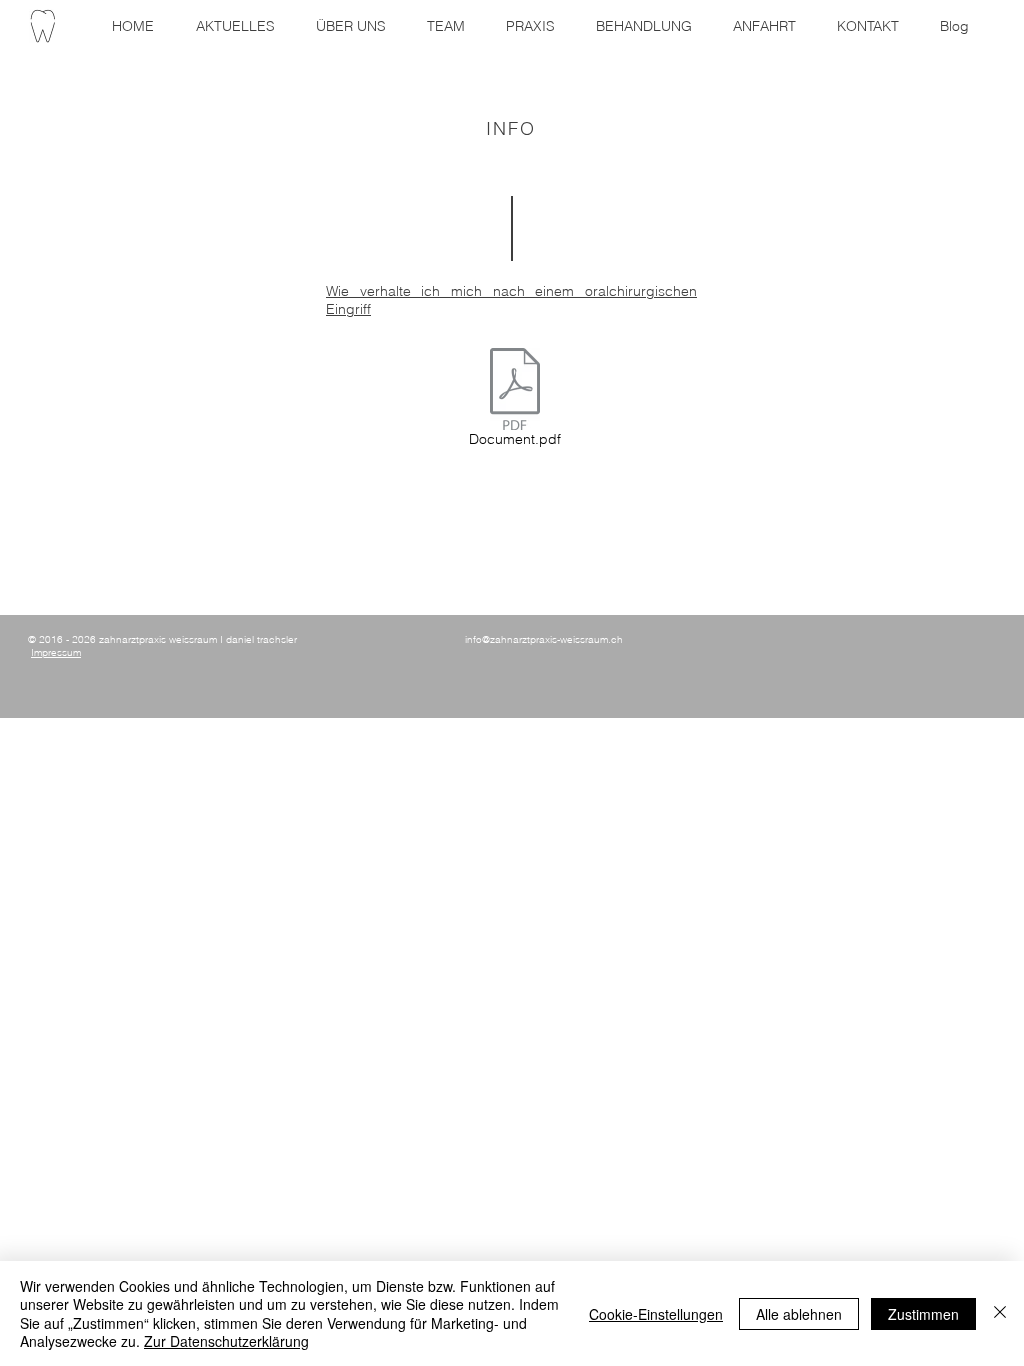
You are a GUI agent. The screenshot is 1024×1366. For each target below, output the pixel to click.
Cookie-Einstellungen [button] (656, 1314)
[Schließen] (1000, 1313)
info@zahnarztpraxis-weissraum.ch (544, 639)
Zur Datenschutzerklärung (226, 1341)
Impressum (56, 652)
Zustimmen (923, 1314)
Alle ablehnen (799, 1314)
